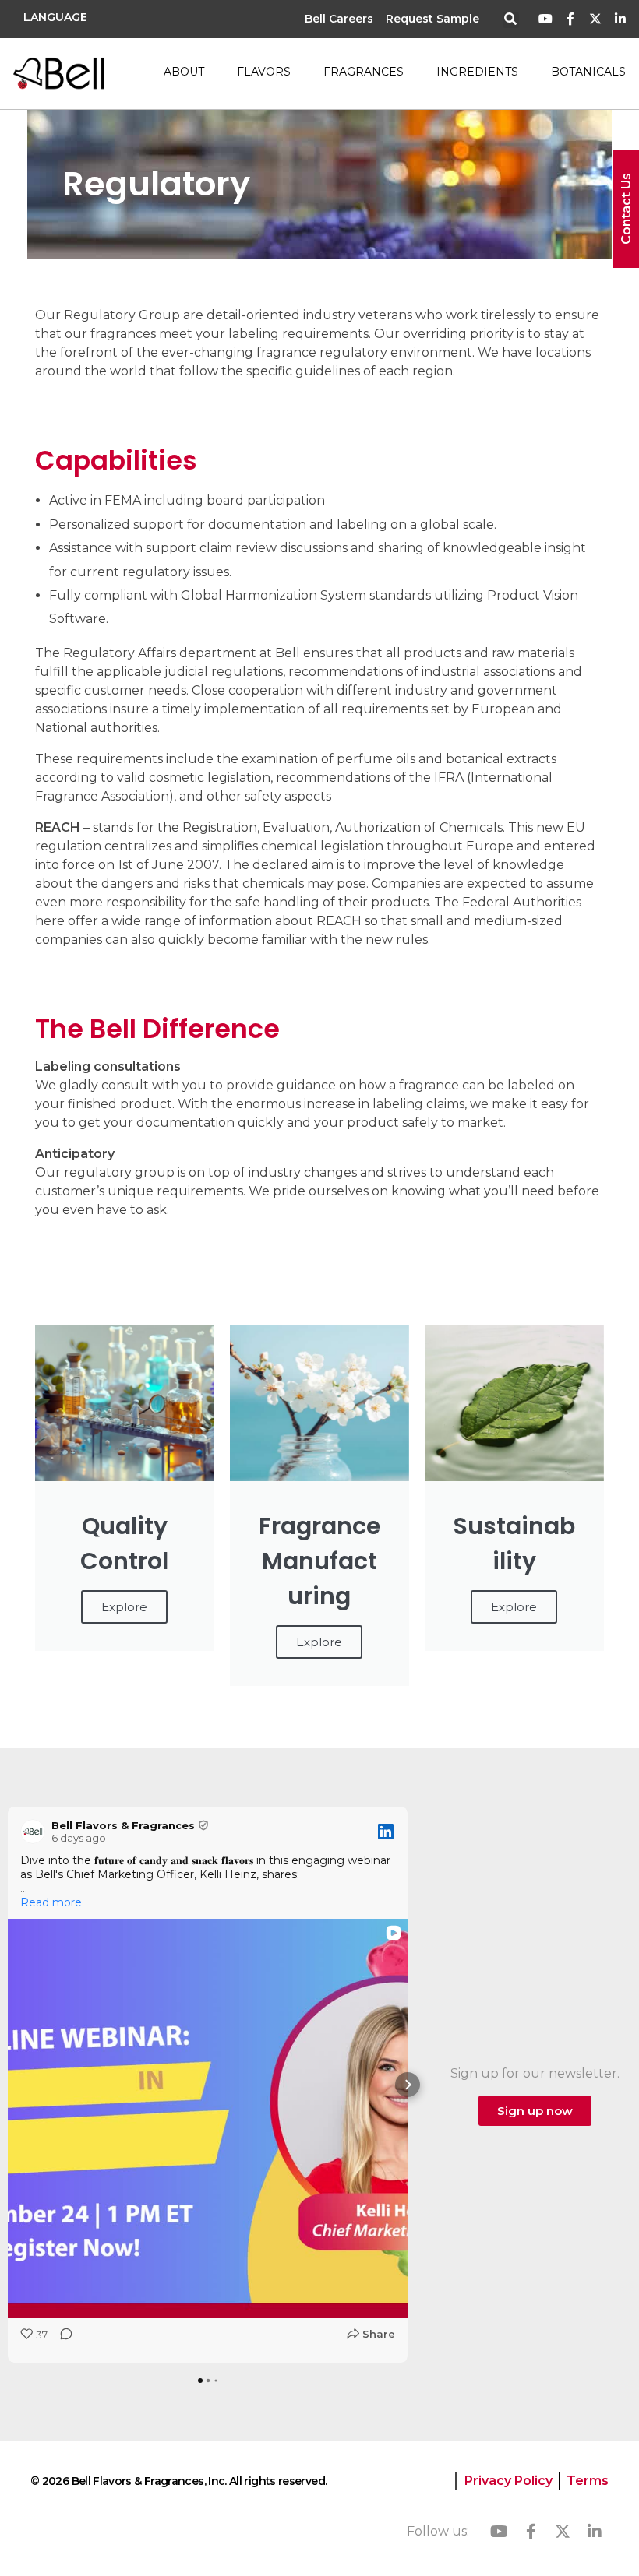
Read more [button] (51, 1902)
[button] (511, 20)
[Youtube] (546, 19)
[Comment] (62, 2339)
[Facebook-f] (571, 19)
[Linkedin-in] (620, 19)
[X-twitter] (595, 19)
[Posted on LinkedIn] (386, 1832)
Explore (124, 1607)
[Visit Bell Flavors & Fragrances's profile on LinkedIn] (33, 1832)
